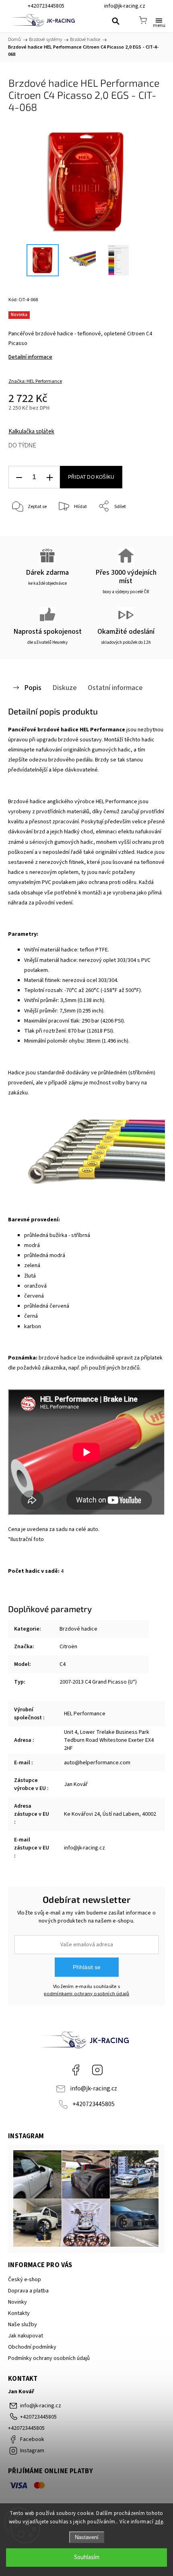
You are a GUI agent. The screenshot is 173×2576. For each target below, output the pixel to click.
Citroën (68, 1647)
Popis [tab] (33, 688)
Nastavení (87, 2537)
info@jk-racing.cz (94, 2088)
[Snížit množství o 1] (19, 477)
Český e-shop (25, 2280)
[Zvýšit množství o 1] (49, 477)
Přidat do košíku (91, 477)
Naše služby (23, 2325)
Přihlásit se (87, 1967)
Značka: (35, 381)
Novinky (18, 2302)
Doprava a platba (28, 2291)
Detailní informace (30, 357)
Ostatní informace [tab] (115, 688)
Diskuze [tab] (65, 688)
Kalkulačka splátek (31, 432)
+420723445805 (94, 2104)
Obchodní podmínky (32, 2347)
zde (159, 2522)
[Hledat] (115, 21)
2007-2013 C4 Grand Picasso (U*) (98, 1682)
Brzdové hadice (78, 1629)
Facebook (76, 2070)
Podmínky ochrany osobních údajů (49, 2358)
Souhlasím (87, 2557)
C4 (63, 1664)
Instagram (97, 2070)
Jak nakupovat (26, 2336)
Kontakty (19, 2313)
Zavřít (147, 527)
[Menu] (159, 20)
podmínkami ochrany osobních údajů (87, 1994)
